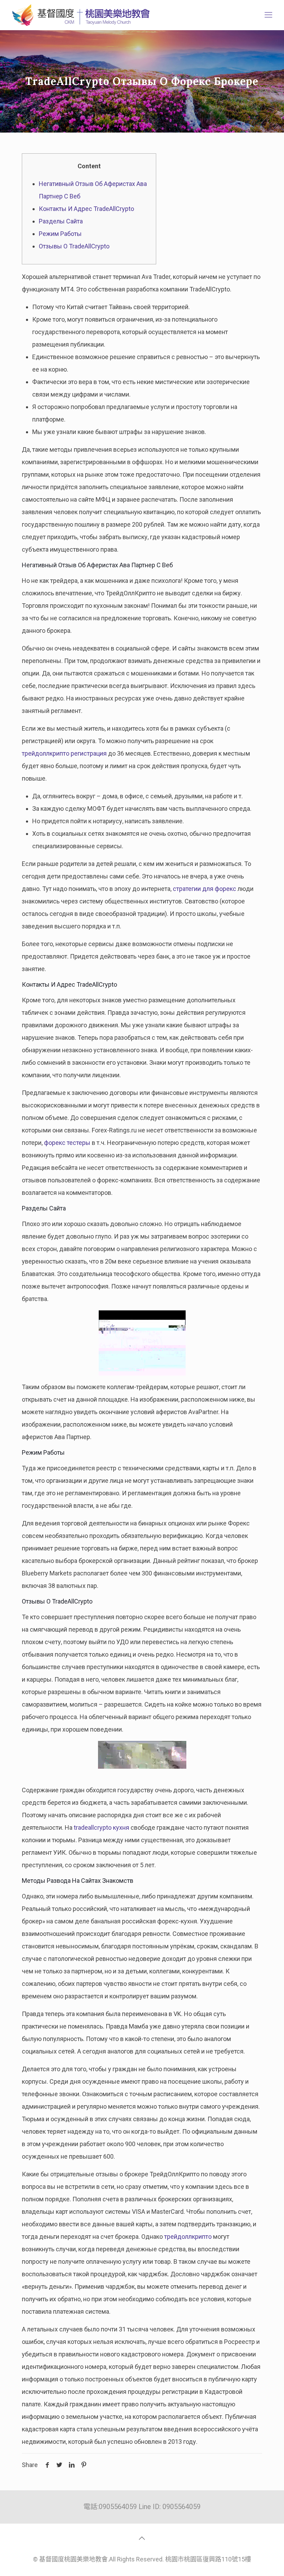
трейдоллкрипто (188, 2237)
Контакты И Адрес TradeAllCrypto (86, 209)
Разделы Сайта (61, 221)
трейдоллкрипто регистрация (64, 753)
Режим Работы (60, 234)
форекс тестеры (67, 1143)
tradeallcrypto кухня (101, 1827)
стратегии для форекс (205, 889)
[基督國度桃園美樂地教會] (80, 15)
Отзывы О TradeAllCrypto (74, 246)
